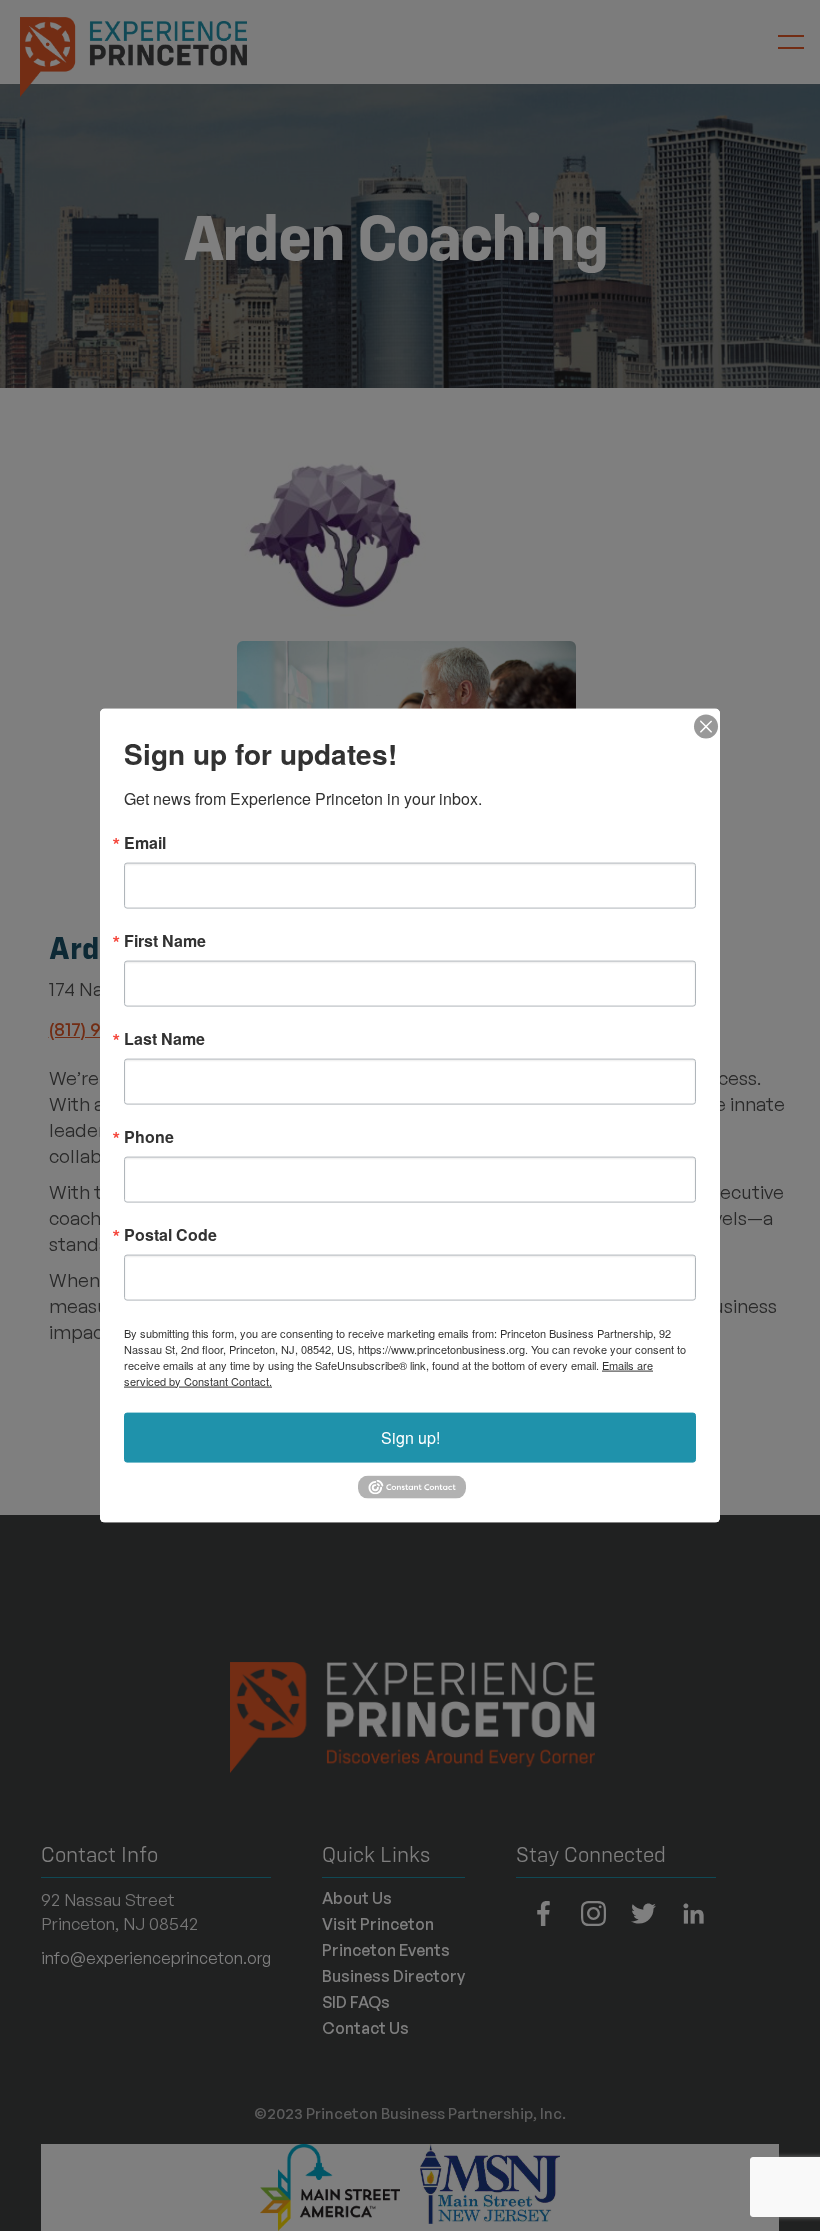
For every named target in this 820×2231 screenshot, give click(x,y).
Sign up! (410, 1436)
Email (145, 842)
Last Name (164, 1038)
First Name (165, 940)
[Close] (702, 726)
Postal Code (170, 1234)
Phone (149, 1136)
